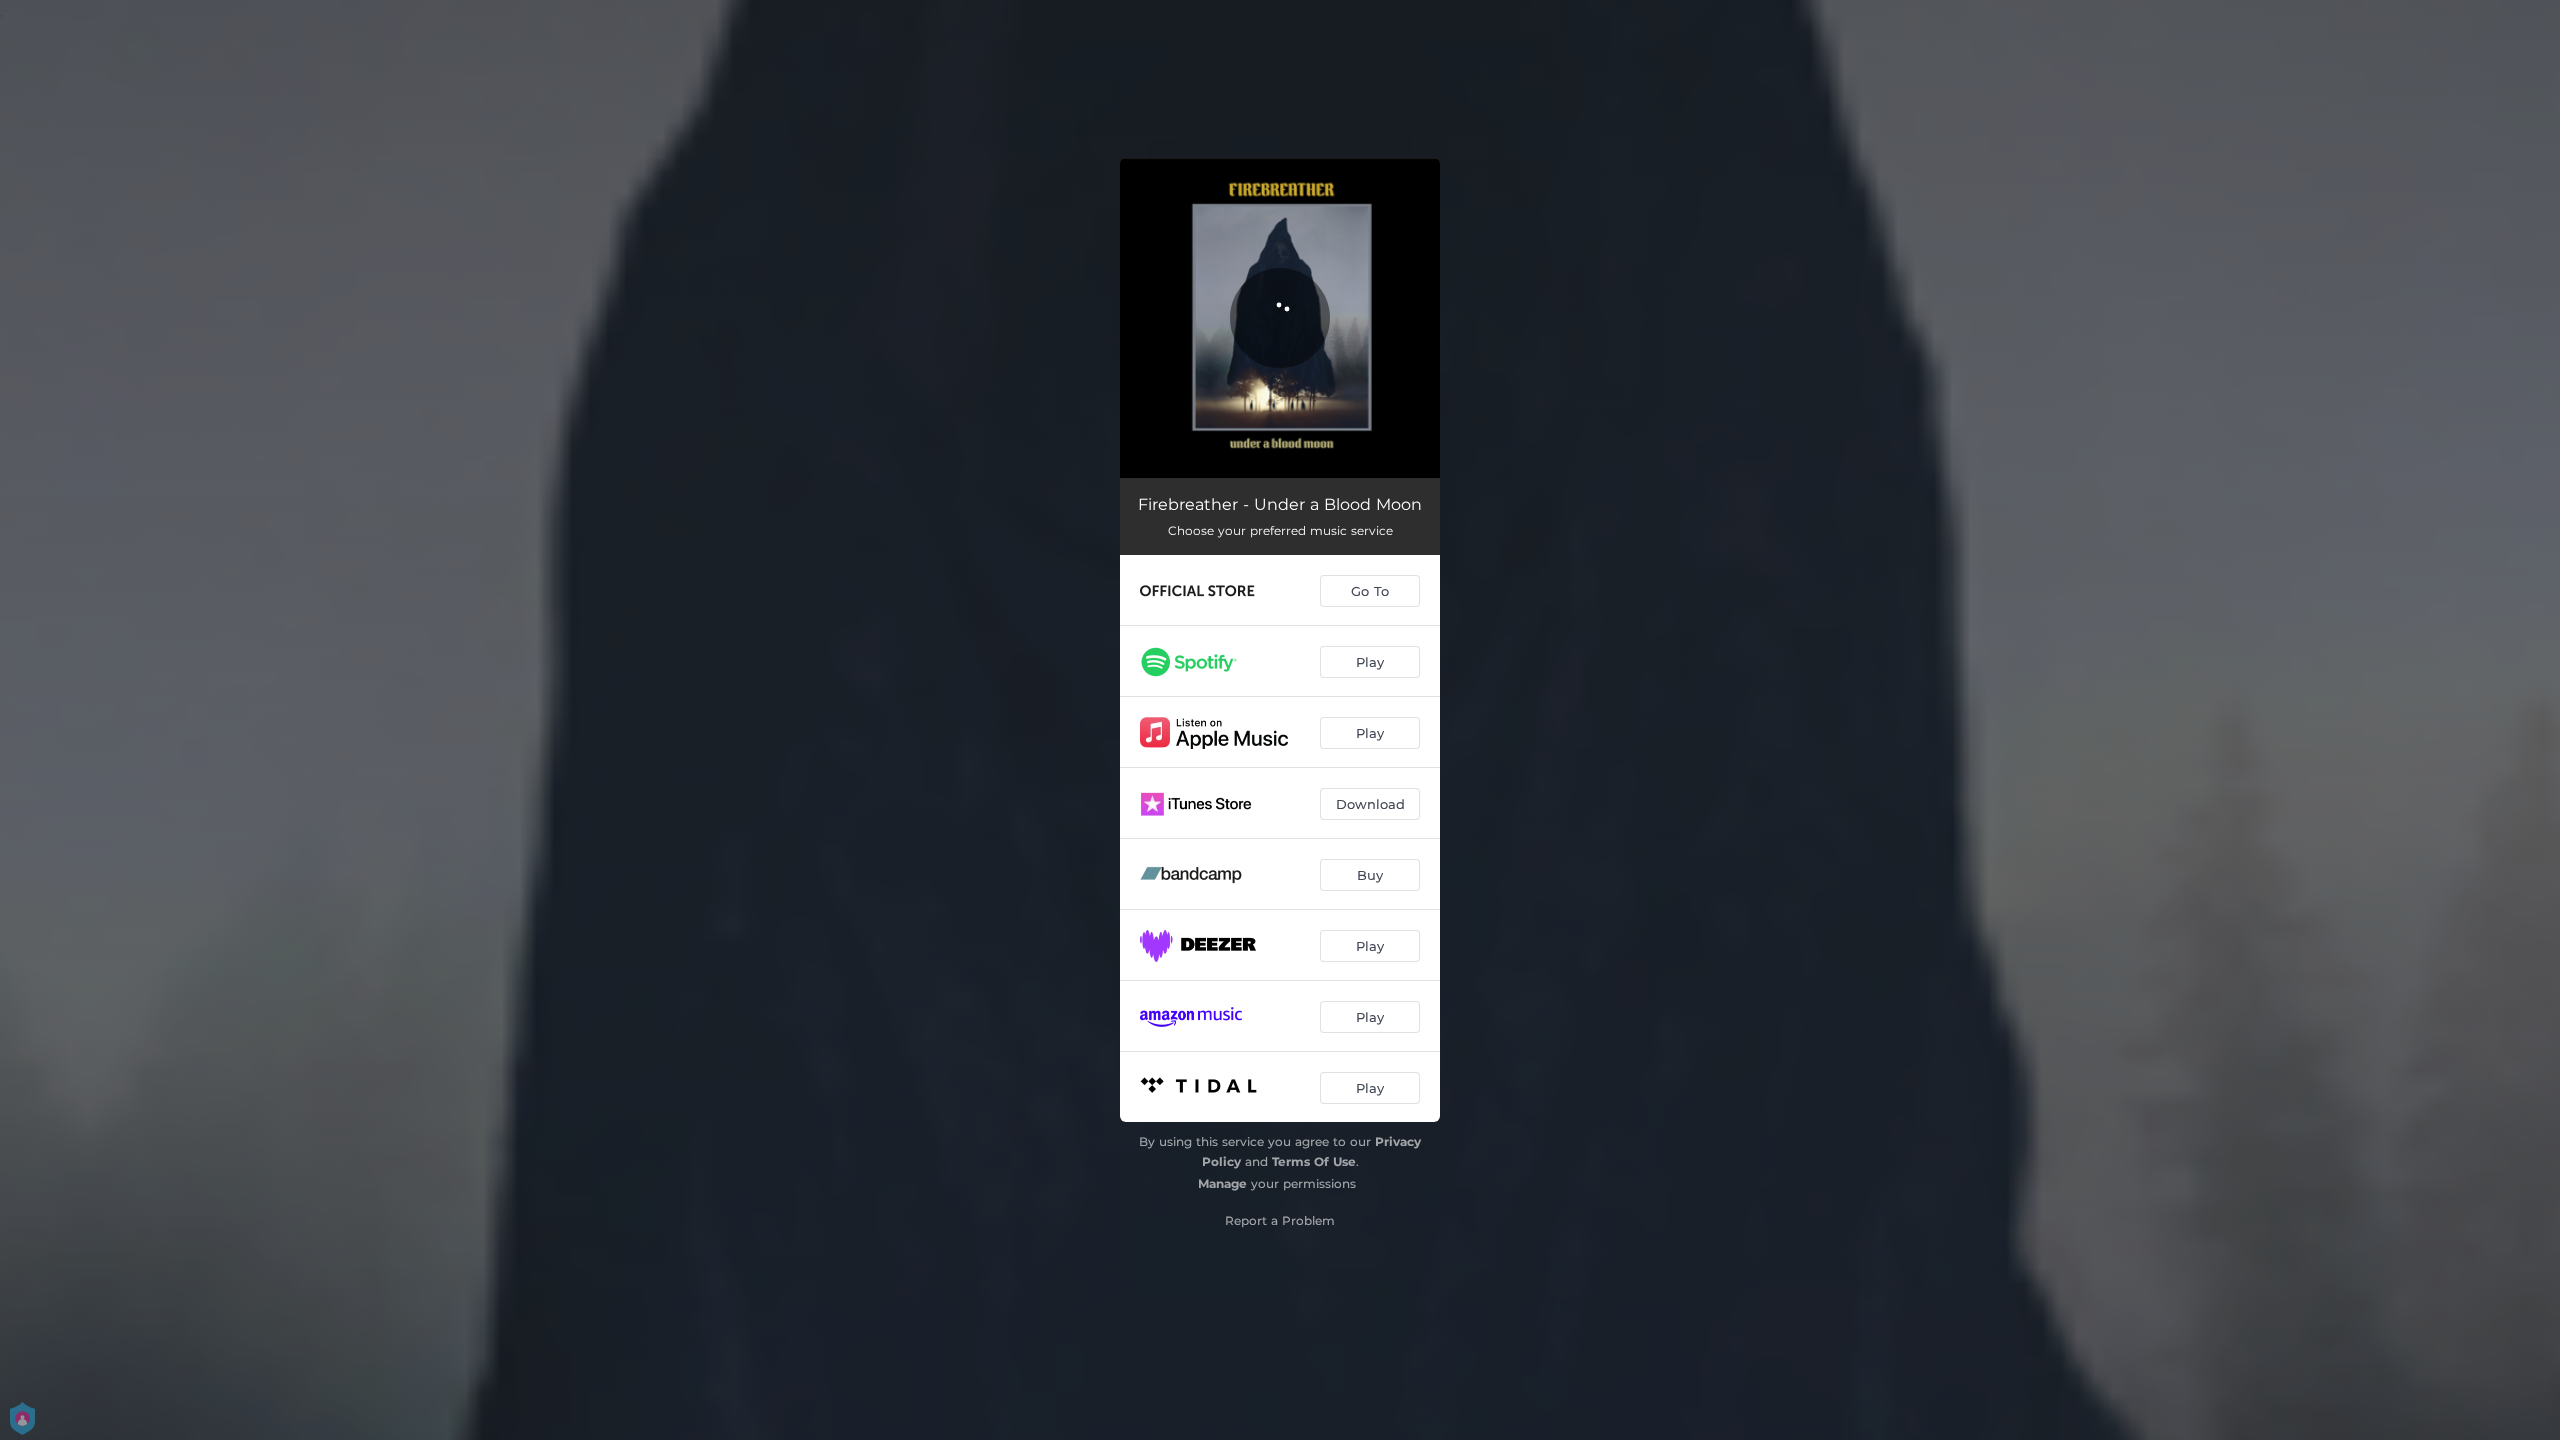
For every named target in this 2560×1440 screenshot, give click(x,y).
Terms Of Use (1314, 1161)
